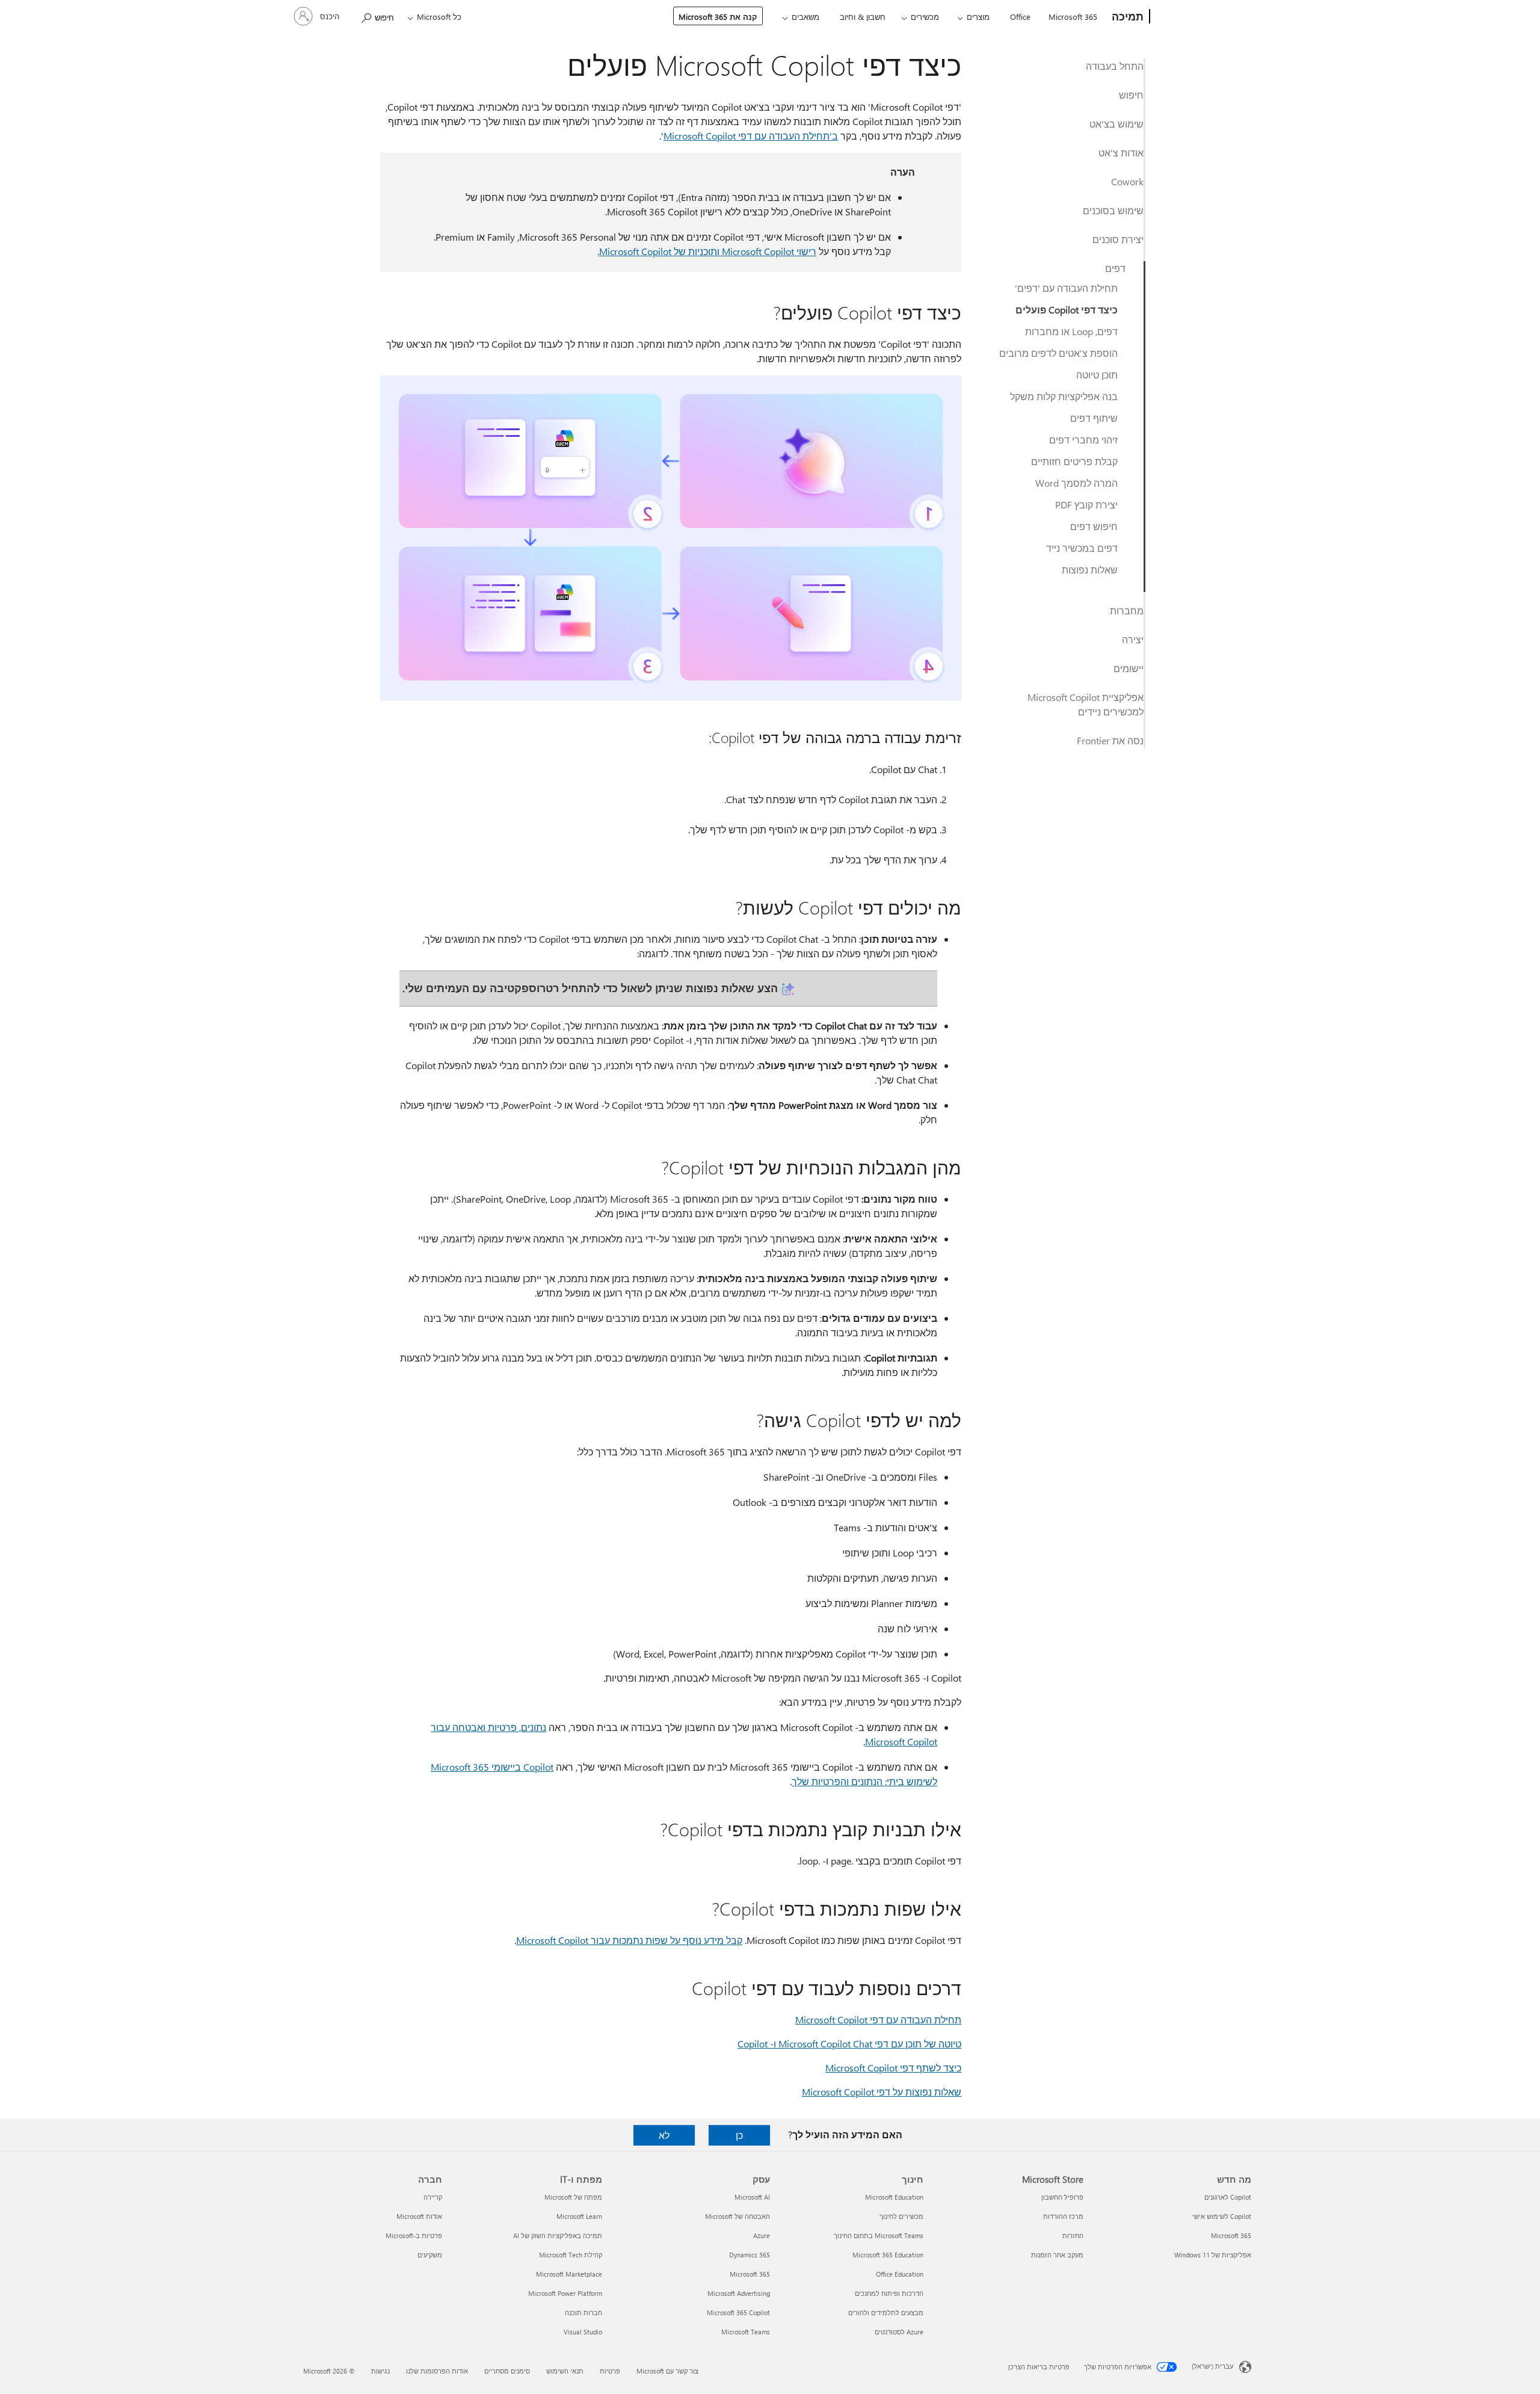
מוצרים (978, 17)
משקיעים (430, 2255)
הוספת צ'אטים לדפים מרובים (1058, 353)
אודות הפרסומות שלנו (437, 2371)
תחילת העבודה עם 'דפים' (1066, 288)
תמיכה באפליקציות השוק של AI (558, 2235)
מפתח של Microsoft (573, 2197)
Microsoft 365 (1073, 17)
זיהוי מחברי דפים (1083, 440)
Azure (762, 2235)
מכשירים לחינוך (901, 2216)
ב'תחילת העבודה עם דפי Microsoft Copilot (751, 136)
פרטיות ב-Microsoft (414, 2235)
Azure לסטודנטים (899, 2332)
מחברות (1127, 610)
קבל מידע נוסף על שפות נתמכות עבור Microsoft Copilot (629, 1940)
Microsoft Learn (579, 2216)
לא (664, 2135)
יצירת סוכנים (1118, 239)
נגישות (380, 2371)
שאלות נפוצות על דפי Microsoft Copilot (882, 2092)
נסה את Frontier (1110, 740)
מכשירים (925, 17)
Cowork (1127, 181)
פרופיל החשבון (1062, 2197)
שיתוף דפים (1094, 418)
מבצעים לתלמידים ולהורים (886, 2312)
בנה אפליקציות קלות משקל (1064, 396)
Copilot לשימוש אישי (1222, 2216)
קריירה (433, 2197)
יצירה (1133, 639)
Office (1020, 17)
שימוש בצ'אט (1116, 124)
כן (739, 2135)
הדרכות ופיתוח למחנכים (889, 2293)
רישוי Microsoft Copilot (768, 251)
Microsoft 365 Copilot (738, 2312)
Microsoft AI (752, 2197)
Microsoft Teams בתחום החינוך (879, 2235)
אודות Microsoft (419, 2216)
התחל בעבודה (1115, 66)
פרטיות (610, 2371)
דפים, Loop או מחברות (1071, 331)
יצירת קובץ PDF (1086, 504)
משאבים (805, 17)
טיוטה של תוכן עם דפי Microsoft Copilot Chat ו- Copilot (849, 2044)
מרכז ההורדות (1063, 2216)
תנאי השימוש (565, 2371)
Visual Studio (583, 2332)
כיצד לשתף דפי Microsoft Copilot (893, 2068)
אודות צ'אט (1121, 153)
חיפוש (1131, 95)
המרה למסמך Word (1076, 483)
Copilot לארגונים (1228, 2197)
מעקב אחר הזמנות (1057, 2255)
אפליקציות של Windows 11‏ (1213, 2255)
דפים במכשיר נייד (1082, 548)
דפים (1115, 268)
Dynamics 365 (750, 2255)
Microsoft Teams (746, 2332)
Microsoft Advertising (739, 2293)
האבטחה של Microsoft (738, 2216)
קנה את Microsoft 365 (718, 17)
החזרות (1073, 2235)
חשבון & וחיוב (863, 17)
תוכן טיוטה (1097, 375)
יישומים (1129, 668)
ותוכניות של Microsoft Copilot (659, 251)
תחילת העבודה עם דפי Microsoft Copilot (878, 2019)
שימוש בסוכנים (1113, 210)
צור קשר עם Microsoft (667, 2371)
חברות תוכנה (584, 2312)
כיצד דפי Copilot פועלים (1067, 310)
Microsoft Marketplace (569, 2274)
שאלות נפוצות (1090, 569)
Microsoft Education (894, 2197)
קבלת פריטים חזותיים (1074, 461)
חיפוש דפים (1094, 526)
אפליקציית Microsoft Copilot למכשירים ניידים (1086, 704)
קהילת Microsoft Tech (571, 2255)
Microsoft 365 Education (888, 2255)
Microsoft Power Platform (565, 2293)
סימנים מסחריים (507, 2371)
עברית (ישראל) (1212, 2366)
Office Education (900, 2274)
